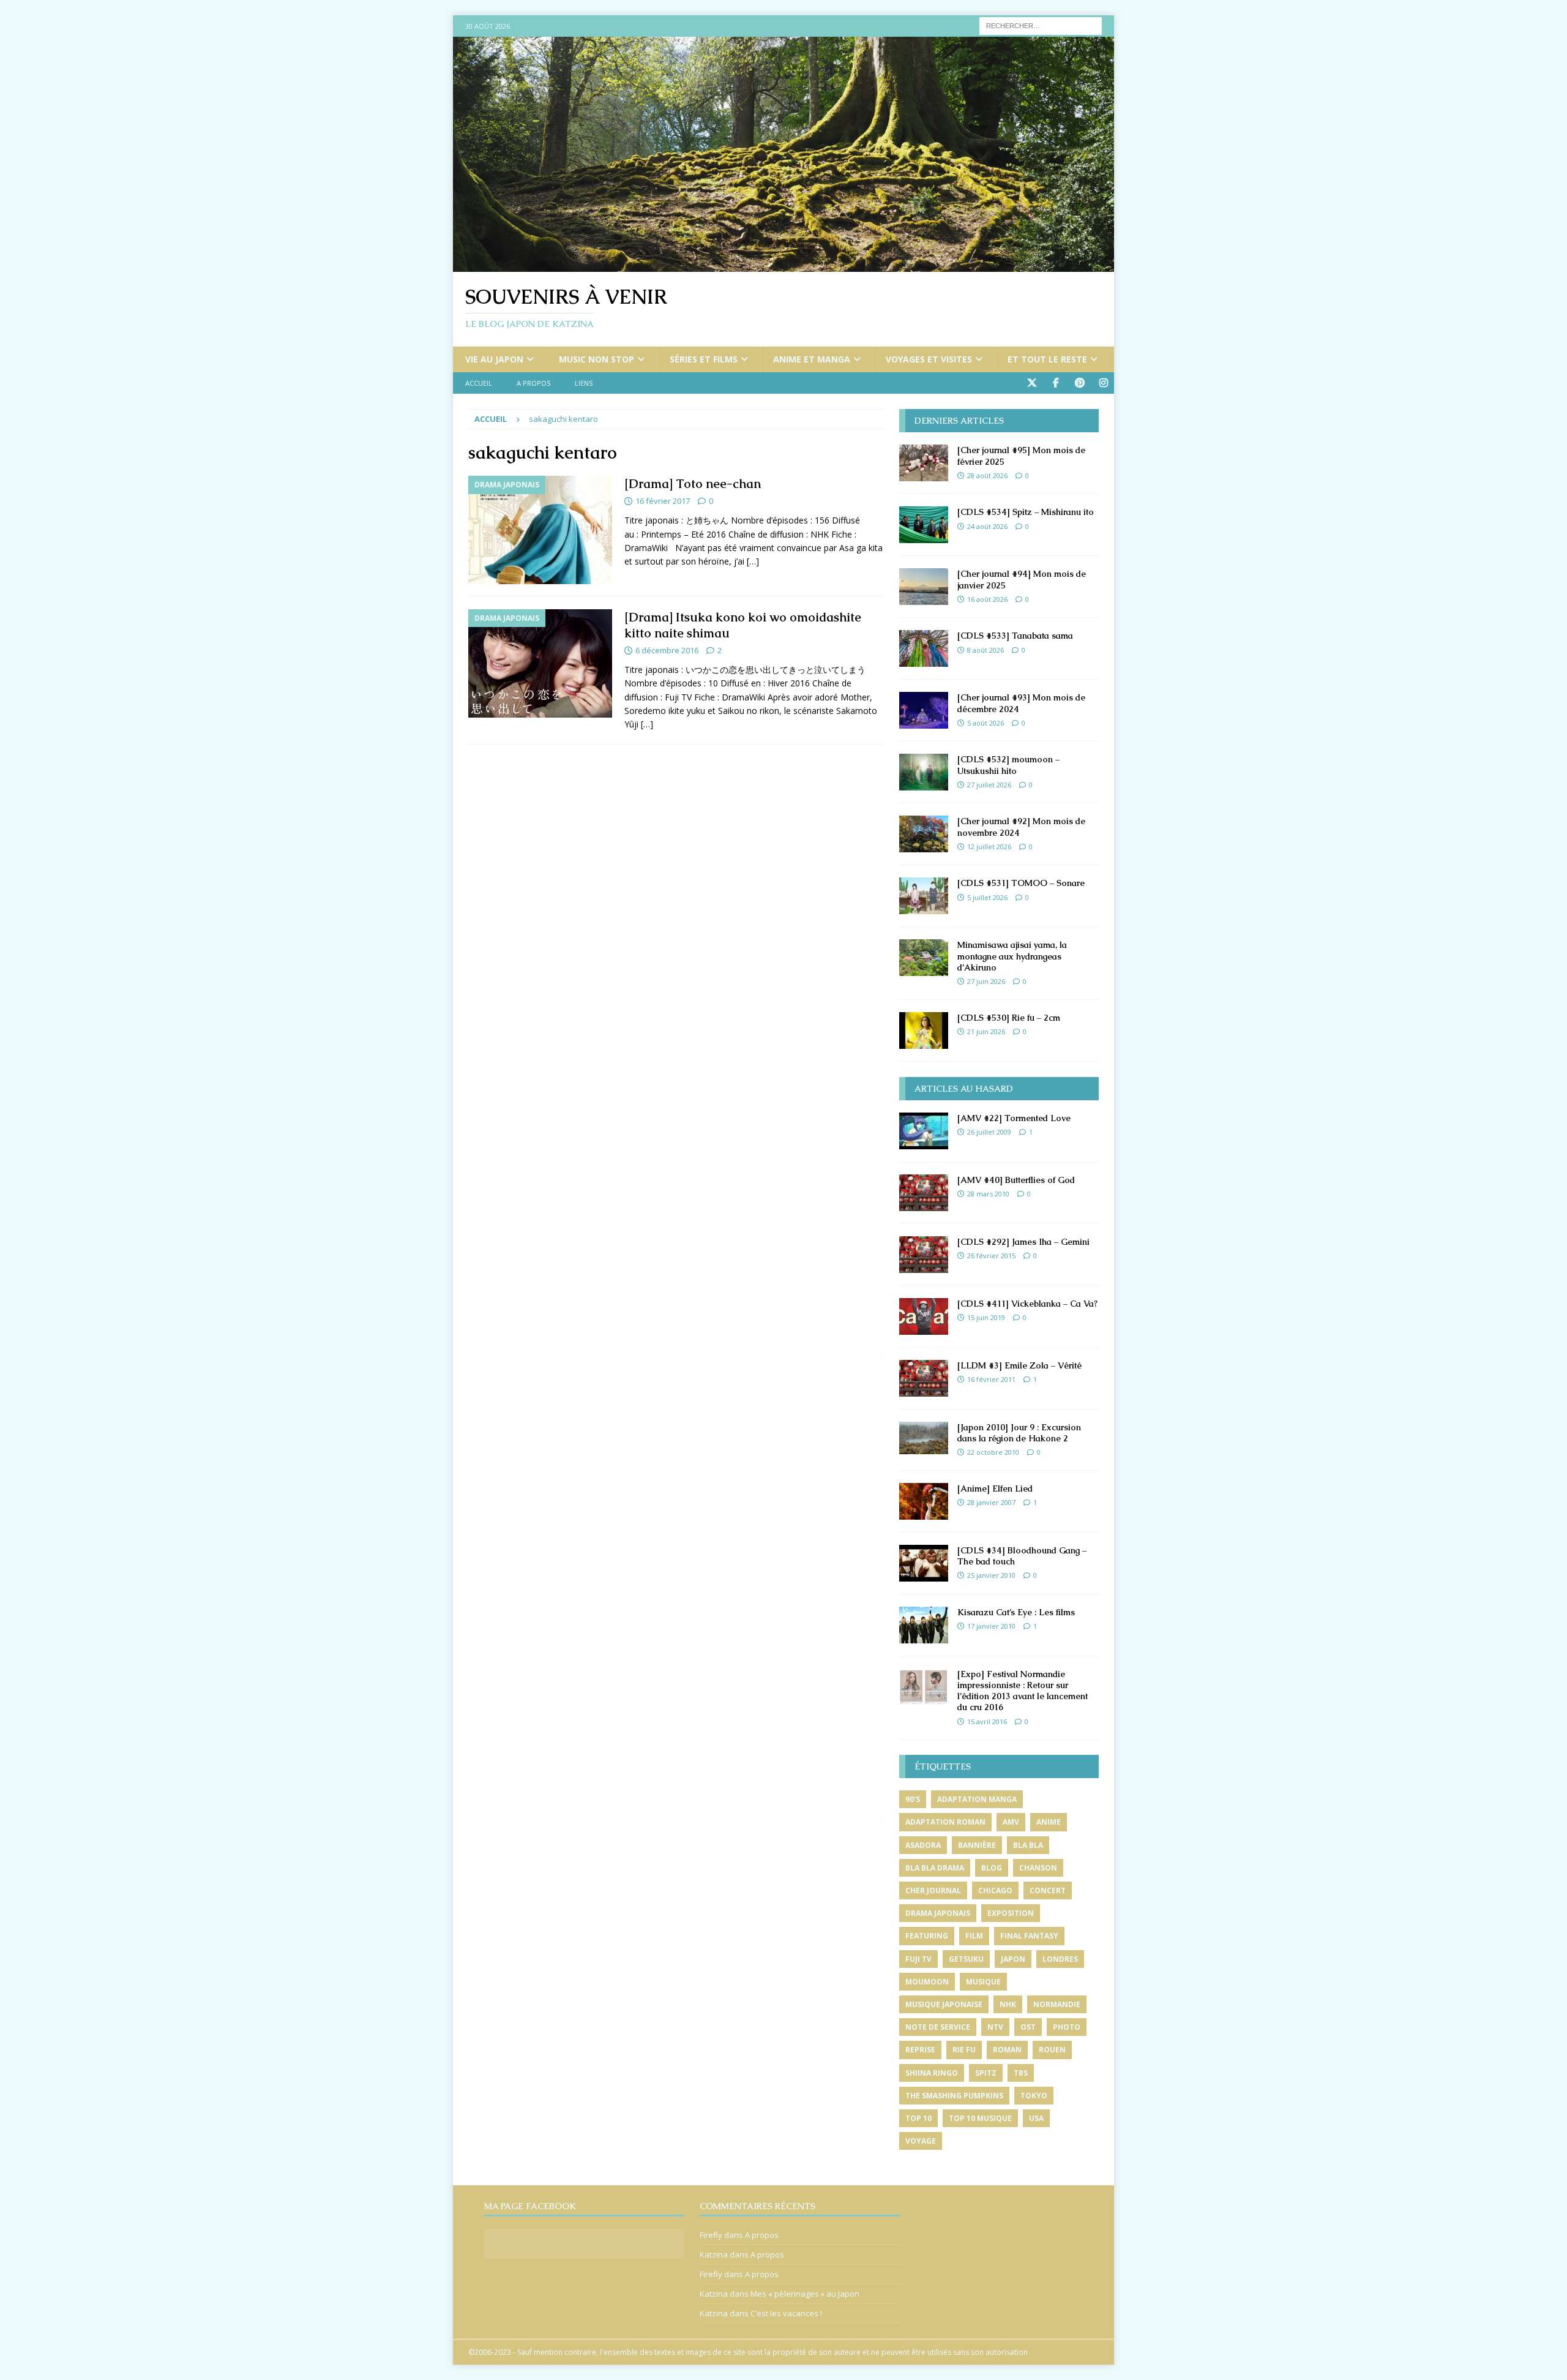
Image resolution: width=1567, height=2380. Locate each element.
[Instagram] (1103, 383)
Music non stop (597, 359)
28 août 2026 (987, 475)
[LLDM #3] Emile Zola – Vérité (1019, 1365)
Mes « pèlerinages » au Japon (805, 2294)
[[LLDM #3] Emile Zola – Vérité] (924, 1378)
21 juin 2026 (986, 1031)
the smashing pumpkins (954, 2096)
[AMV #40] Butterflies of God (1016, 1180)
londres (1060, 1959)
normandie (1057, 2004)
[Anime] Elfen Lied (995, 1488)
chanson (1038, 1868)
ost (1028, 2027)
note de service (938, 2027)
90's (913, 1799)
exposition (1011, 1913)
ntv (995, 2027)
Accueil (479, 383)
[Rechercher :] (1041, 25)
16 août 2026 (987, 599)
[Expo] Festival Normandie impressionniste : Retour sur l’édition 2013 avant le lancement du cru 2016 (1023, 1691)
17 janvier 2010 (991, 1626)
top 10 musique (980, 2118)
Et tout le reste (1047, 359)
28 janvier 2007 (991, 1502)
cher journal (933, 1890)
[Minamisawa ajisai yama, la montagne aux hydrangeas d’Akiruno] (924, 958)
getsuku (966, 1959)
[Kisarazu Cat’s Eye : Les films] (924, 1625)
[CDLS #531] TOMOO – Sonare (1021, 883)
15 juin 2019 (986, 1317)
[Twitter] (1032, 383)
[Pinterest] (1079, 383)
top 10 (918, 2118)
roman (1007, 2050)
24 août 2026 (987, 526)
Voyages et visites (929, 359)
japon (1013, 1959)
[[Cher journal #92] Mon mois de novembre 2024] (924, 834)
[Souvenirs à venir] (783, 265)
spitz (986, 2073)
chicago (995, 1890)
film (974, 1936)
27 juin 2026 (986, 981)
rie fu (964, 2050)
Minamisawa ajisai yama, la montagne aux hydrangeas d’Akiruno (1012, 956)
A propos (533, 383)
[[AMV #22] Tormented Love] (924, 1131)
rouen (1052, 2050)
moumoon (927, 1982)
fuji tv (918, 1959)
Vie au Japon (494, 359)
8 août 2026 (985, 650)
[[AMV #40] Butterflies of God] (924, 1193)
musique (983, 1982)
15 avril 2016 (987, 1721)
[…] (753, 561)
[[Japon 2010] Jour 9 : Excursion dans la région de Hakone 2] (924, 1438)
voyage (921, 2141)
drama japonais (938, 1913)
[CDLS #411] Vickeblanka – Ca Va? (1027, 1304)
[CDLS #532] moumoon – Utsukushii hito (1008, 765)
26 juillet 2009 (989, 1132)
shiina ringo (932, 2073)
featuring (927, 1936)
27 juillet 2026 (989, 785)
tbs (1021, 2073)
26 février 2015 (991, 1256)
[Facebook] (1056, 383)
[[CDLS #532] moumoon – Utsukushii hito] (924, 772)
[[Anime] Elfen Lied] (924, 1501)
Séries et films (704, 359)
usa (1036, 2118)
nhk (1008, 2004)
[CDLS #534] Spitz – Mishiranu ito (1026, 512)
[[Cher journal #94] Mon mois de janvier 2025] (924, 587)
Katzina (714, 2254)
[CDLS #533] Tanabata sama (1015, 636)
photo (1067, 2027)
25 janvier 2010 (991, 1575)
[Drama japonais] (540, 530)
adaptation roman (945, 1822)
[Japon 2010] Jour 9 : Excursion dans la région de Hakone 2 (1019, 1433)
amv (1011, 1822)
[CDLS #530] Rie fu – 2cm (1009, 1018)
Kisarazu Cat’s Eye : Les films (1016, 1612)
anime (1049, 1822)
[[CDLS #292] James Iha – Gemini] (924, 1255)
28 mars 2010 (988, 1194)
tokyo (1034, 2096)
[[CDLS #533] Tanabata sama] (924, 648)
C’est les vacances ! (786, 2313)
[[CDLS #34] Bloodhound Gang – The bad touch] (924, 1563)
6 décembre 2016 (667, 650)
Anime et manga (812, 359)
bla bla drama (935, 1868)
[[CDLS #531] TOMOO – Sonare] (924, 896)
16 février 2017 (663, 501)
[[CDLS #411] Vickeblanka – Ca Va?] (924, 1316)
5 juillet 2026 (987, 897)
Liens (584, 383)
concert (1048, 1890)
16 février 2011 (991, 1379)
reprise (920, 2050)
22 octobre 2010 (993, 1452)
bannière (977, 1845)
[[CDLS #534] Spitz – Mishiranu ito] (924, 525)
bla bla (1028, 1845)
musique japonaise (944, 2004)
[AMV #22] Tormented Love (1014, 1118)
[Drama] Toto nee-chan (693, 484)
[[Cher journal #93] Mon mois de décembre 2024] (924, 710)
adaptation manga (977, 1799)
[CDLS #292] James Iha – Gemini (1023, 1242)
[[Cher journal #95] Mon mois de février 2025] (924, 463)
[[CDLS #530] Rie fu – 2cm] (924, 1030)
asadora (923, 1845)
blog (992, 1868)
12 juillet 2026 (989, 847)
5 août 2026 (985, 723)
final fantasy (1029, 1936)
